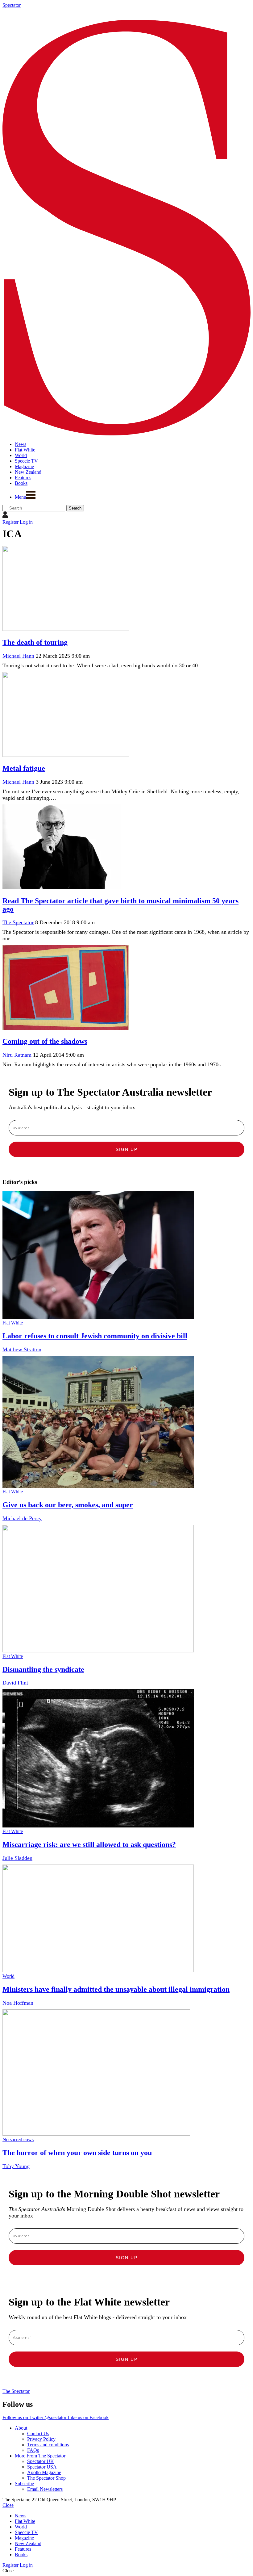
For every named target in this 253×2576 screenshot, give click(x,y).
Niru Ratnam (17, 1055)
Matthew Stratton (22, 1349)
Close (8, 2505)
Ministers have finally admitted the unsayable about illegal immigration (116, 1989)
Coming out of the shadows (45, 1041)
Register (10, 522)
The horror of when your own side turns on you (77, 2153)
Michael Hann (18, 656)
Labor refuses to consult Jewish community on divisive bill (95, 1336)
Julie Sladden (17, 1858)
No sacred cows (18, 2140)
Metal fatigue (24, 768)
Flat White (13, 1323)
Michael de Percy (22, 1518)
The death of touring (35, 642)
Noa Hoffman (18, 2003)
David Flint (15, 1683)
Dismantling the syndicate (43, 1669)
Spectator (12, 5)
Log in (26, 522)
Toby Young (16, 2166)
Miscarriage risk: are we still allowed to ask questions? (89, 1844)
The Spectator (18, 922)
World (8, 1976)
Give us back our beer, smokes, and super (68, 1505)
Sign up (127, 1149)
